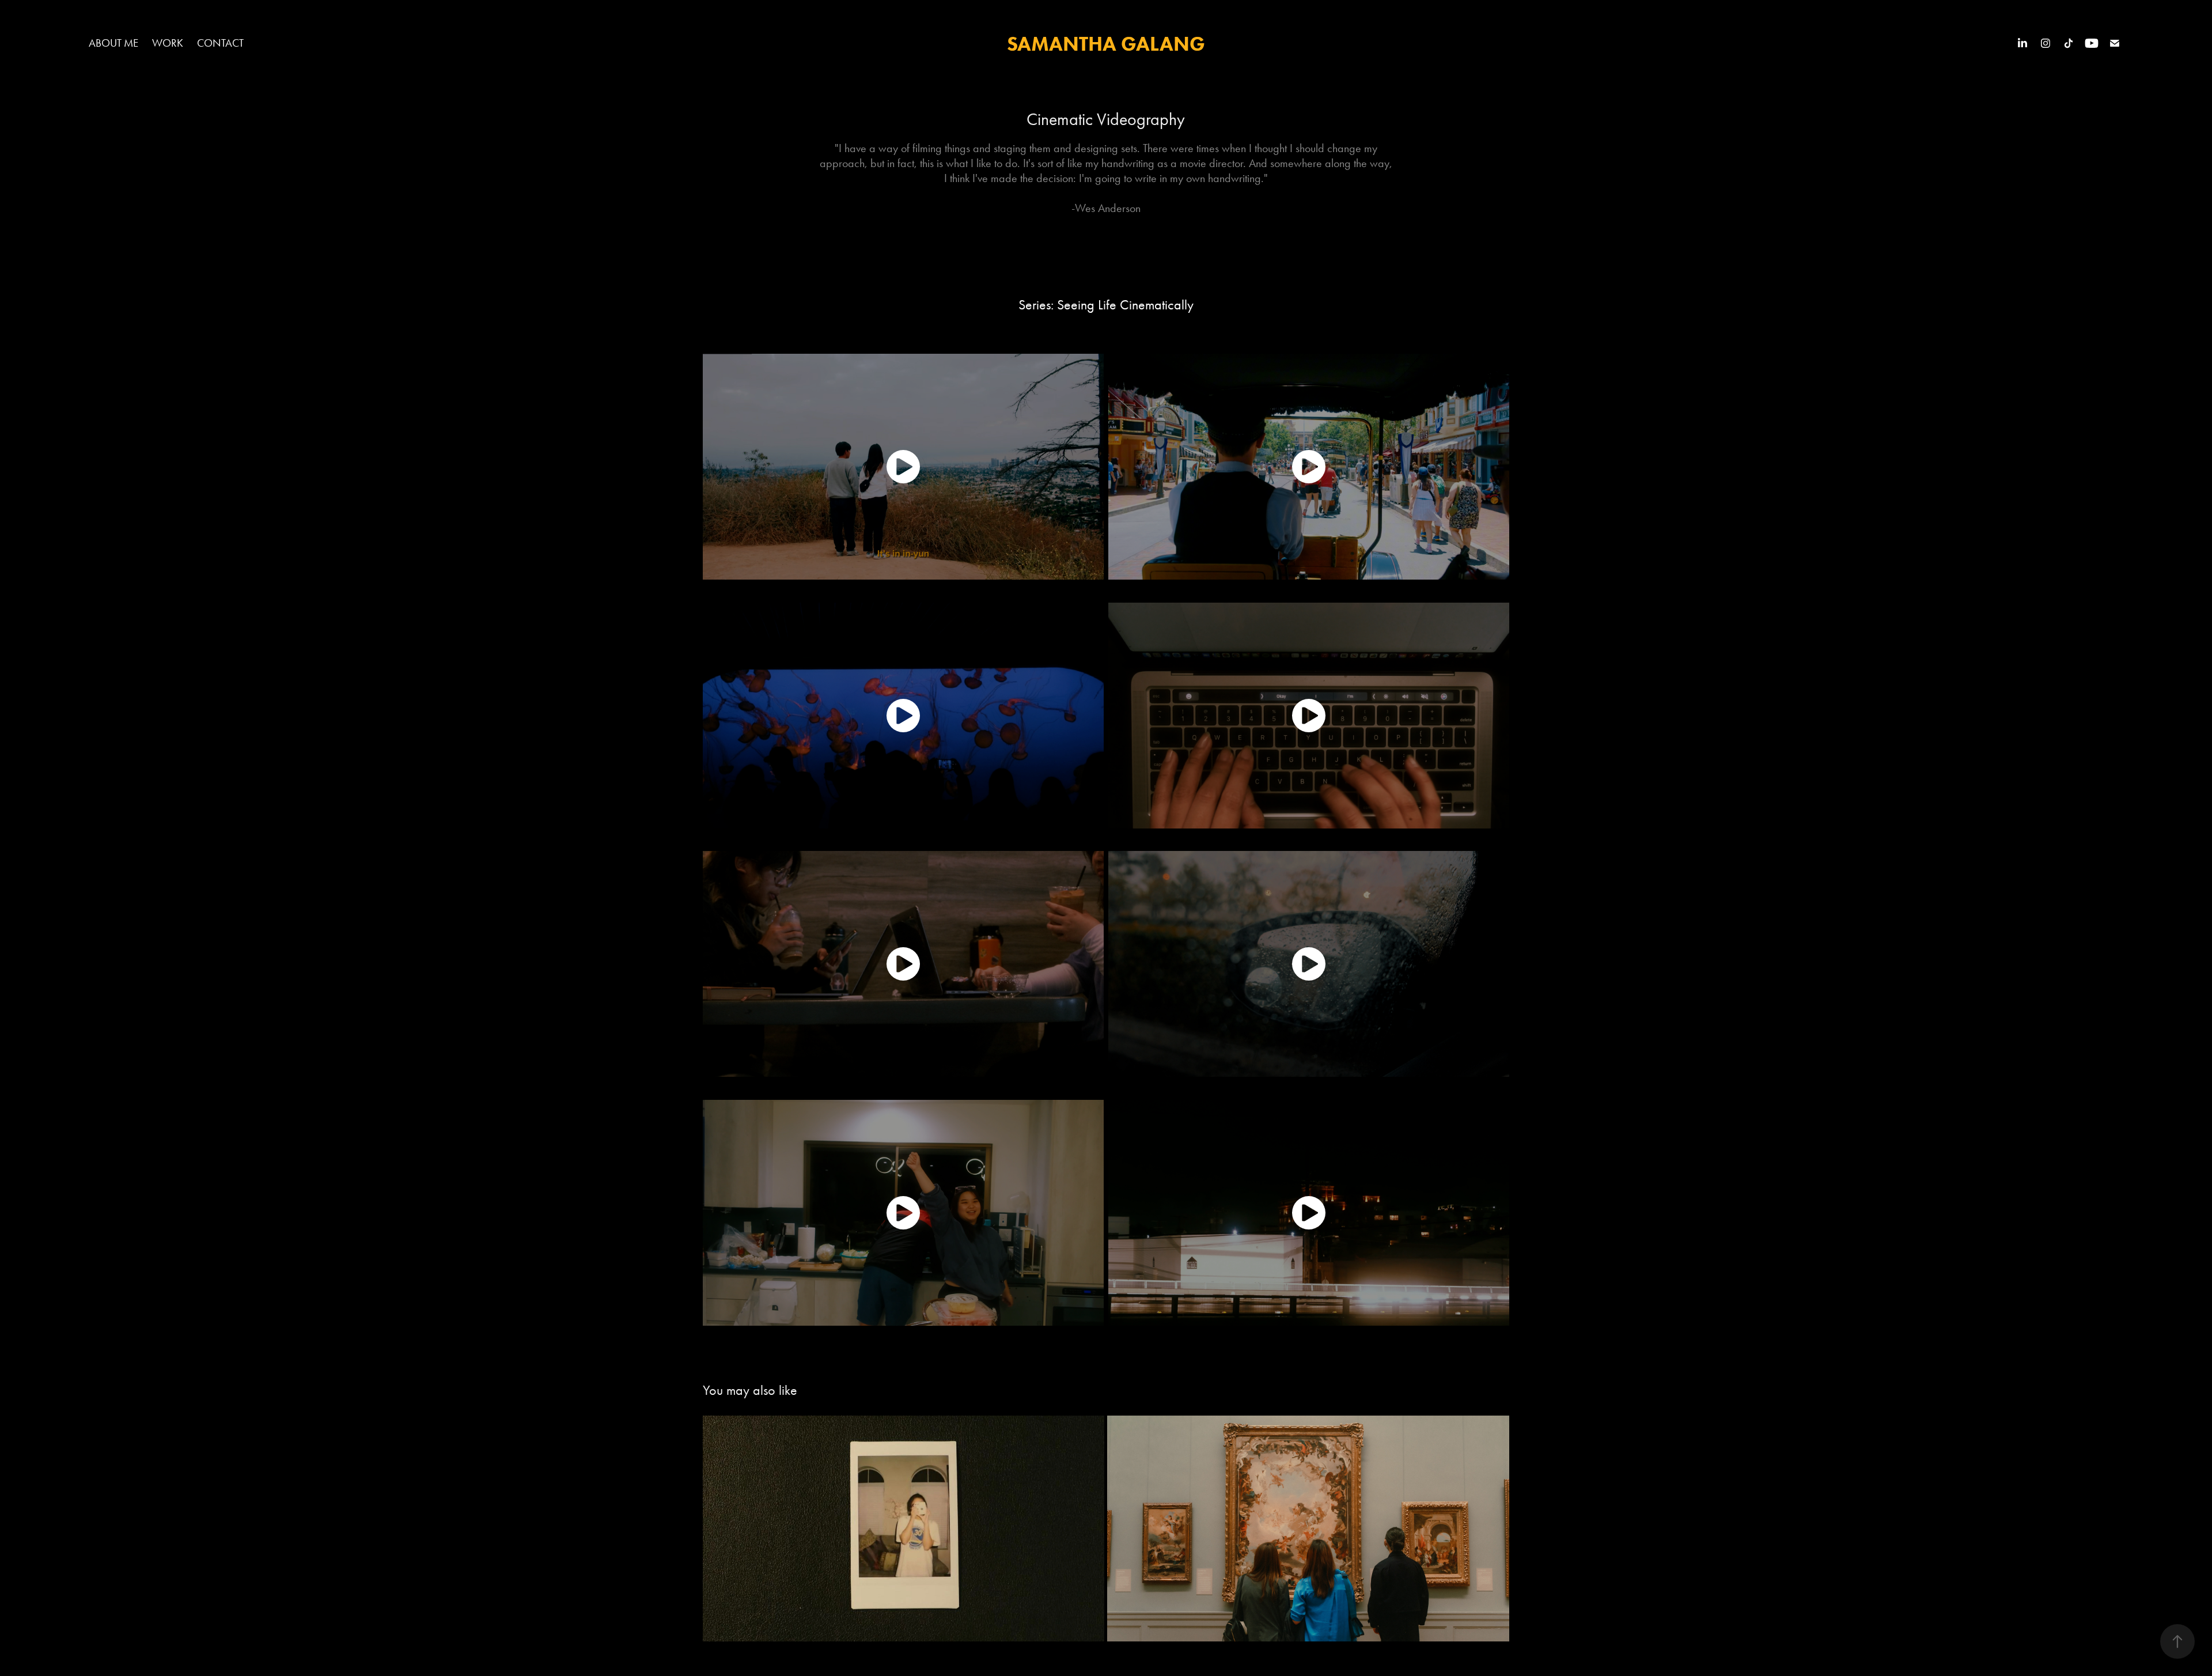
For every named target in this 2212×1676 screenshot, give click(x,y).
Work (168, 43)
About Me (113, 43)
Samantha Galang (1106, 43)
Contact (220, 43)
